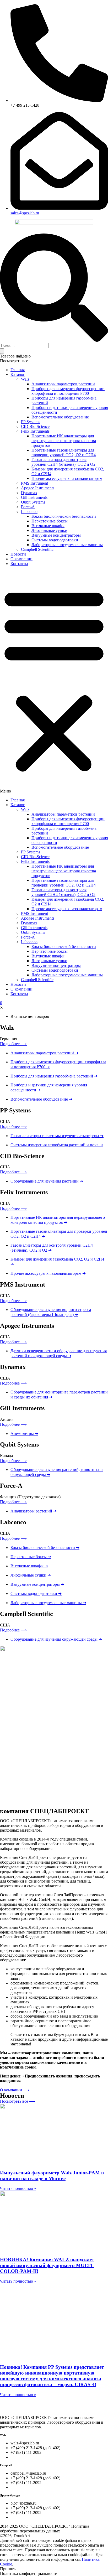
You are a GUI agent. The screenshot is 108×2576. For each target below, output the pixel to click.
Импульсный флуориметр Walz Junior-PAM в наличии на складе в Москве (52, 2176)
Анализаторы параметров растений (63, 384)
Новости (18, 554)
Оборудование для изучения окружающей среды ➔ (56, 1639)
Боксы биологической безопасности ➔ (45, 1548)
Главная (18, 370)
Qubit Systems (33, 502)
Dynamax (29, 493)
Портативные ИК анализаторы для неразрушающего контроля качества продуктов (64, 441)
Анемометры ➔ (24, 1434)
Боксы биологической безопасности (64, 516)
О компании (21, 559)
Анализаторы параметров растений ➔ (44, 1053)
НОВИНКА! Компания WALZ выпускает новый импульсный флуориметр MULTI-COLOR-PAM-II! (47, 2265)
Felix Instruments (35, 431)
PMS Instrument (34, 483)
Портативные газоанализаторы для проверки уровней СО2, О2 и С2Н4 (64, 452)
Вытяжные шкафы (48, 526)
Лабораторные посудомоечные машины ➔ (48, 1603)
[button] (54, 682)
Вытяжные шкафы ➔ (29, 1566)
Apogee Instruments (38, 488)
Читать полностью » (18, 2188)
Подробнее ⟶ (13, 1044)
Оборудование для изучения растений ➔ (47, 1181)
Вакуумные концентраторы (56, 535)
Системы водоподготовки (55, 540)
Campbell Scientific (37, 549)
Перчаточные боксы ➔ (31, 1557)
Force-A (28, 507)
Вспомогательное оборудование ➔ (41, 1099)
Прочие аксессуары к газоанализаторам (67, 478)
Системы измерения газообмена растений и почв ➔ (57, 1145)
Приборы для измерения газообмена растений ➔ (54, 1076)
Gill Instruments (34, 497)
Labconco (29, 512)
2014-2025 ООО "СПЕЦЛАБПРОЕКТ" (45, 2529)
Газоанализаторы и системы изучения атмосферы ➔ (57, 1136)
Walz (25, 379)
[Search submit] (2, 351)
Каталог (18, 374)
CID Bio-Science (35, 426)
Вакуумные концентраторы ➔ (37, 1584)
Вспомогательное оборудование (60, 417)
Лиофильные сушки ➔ (31, 1575)
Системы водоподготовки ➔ (36, 1593)
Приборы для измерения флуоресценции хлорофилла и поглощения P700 (68, 391)
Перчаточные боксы (50, 521)
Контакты (19, 564)
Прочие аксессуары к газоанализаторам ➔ (48, 1273)
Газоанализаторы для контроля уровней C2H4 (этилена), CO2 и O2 (63, 462)
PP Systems (31, 422)
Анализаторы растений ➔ (34, 1511)
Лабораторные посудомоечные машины (67, 545)
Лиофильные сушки (49, 530)
